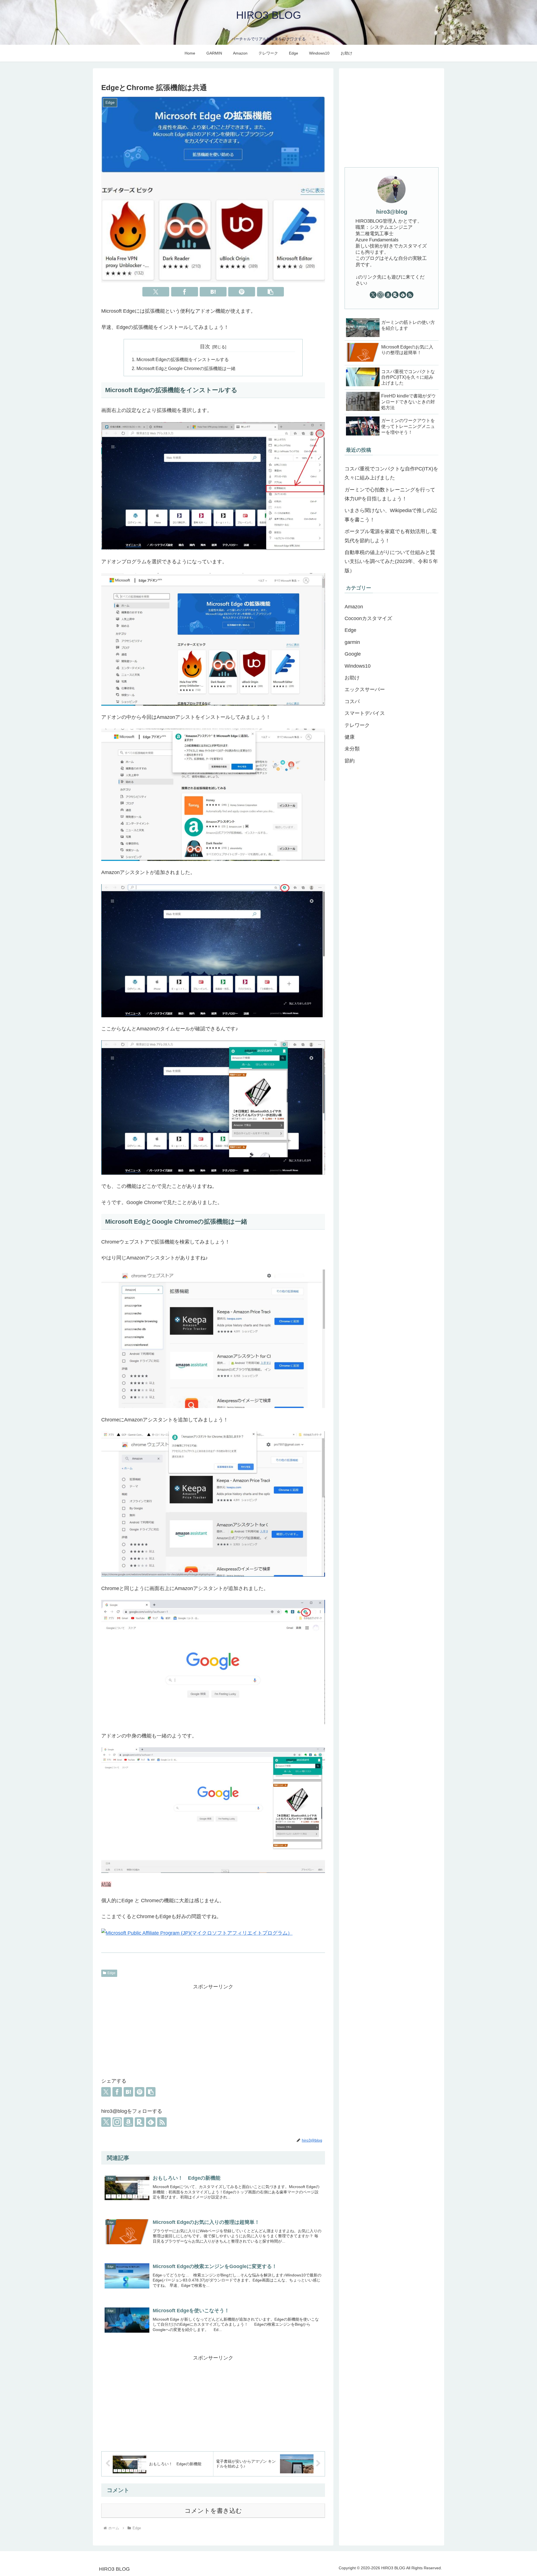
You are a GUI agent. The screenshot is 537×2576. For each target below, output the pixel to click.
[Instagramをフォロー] (117, 2122)
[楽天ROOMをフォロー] (140, 2122)
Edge (111, 1973)
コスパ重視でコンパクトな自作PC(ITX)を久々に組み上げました (391, 473)
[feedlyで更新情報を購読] (151, 2122)
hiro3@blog (392, 212)
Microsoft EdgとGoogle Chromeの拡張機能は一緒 (186, 368)
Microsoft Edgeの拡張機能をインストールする (183, 359)
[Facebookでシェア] (185, 292)
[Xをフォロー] (106, 2122)
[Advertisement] (213, 2030)
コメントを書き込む (213, 2511)
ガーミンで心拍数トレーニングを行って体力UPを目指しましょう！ (390, 494)
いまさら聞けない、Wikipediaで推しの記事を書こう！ (391, 515)
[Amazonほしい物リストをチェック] (128, 2122)
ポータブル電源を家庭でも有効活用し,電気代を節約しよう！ (391, 536)
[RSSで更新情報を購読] (162, 2122)
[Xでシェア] (156, 292)
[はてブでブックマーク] (213, 292)
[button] (270, 292)
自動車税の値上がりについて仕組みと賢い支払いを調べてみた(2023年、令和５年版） (391, 561)
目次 (205, 347)
